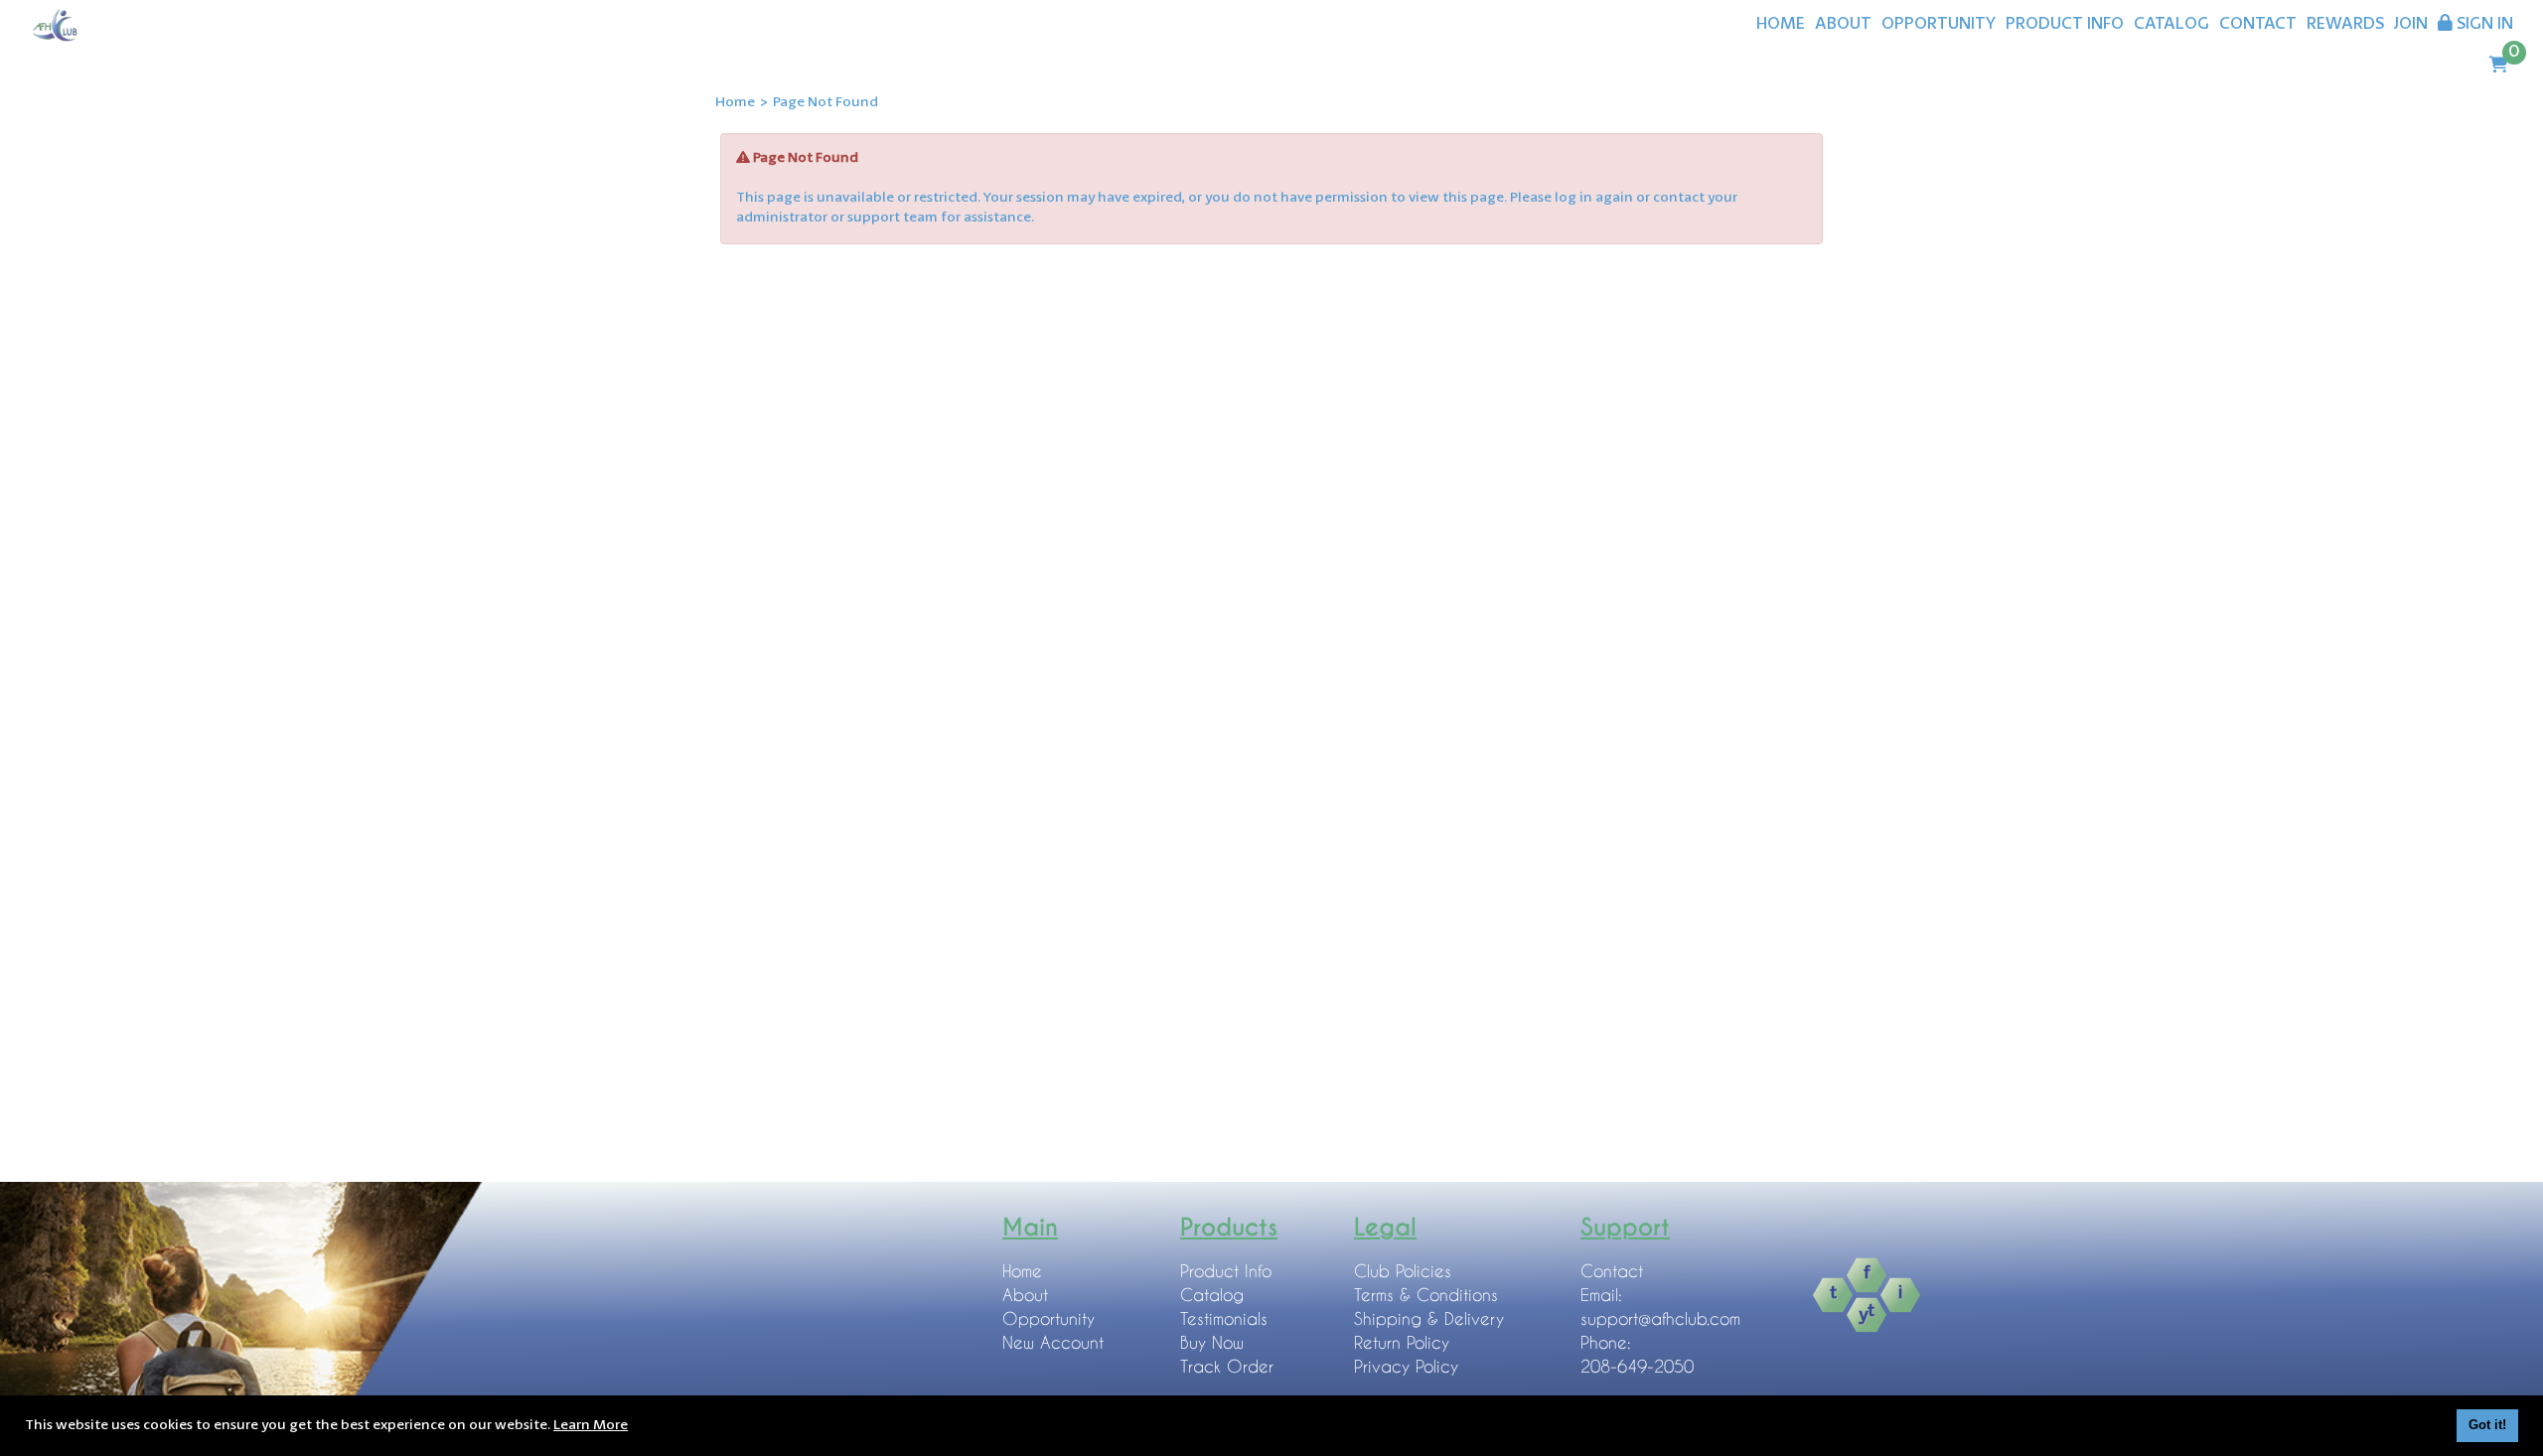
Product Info (1226, 1271)
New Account (1053, 1342)
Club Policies (1403, 1271)
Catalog (1212, 1295)
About (1025, 1295)
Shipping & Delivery (1429, 1318)
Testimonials (1224, 1318)
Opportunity (1048, 1318)
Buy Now (1212, 1342)
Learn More (591, 1425)
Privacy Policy (1406, 1366)
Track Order (1227, 1366)
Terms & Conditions (1426, 1295)
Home (735, 102)
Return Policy (1402, 1342)
